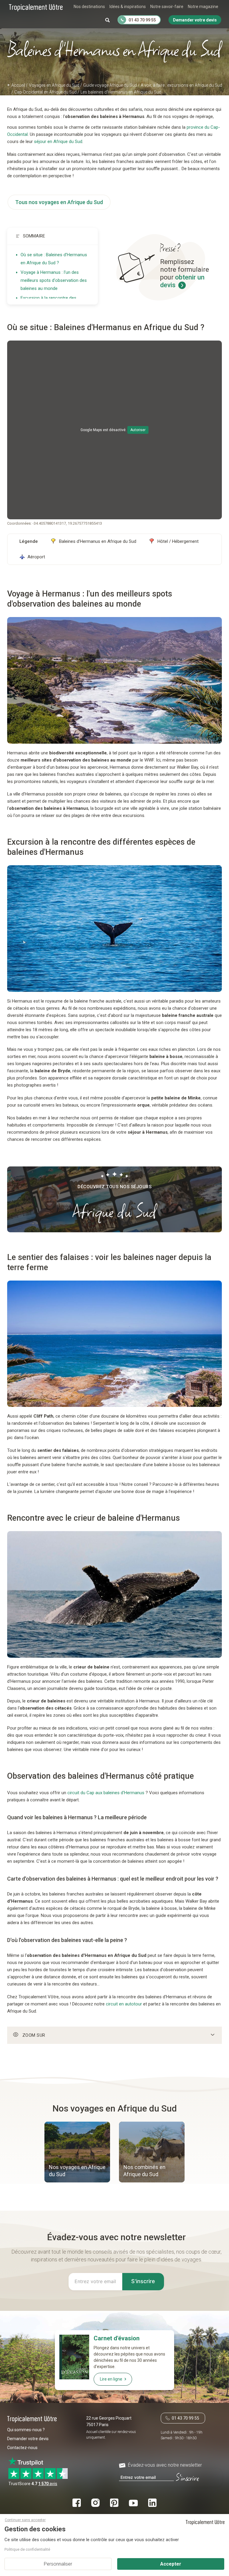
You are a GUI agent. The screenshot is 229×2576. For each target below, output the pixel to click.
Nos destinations (89, 7)
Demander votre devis (28, 2439)
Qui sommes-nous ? (26, 2430)
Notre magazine (203, 7)
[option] (77, 2153)
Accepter (171, 2564)
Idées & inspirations (128, 7)
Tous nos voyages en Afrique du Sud (59, 202)
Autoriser (138, 430)
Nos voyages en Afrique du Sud (77, 2171)
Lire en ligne (111, 2379)
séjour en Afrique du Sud (58, 142)
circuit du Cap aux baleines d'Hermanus (106, 1793)
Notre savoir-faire (167, 7)
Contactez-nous (22, 2448)
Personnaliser (58, 2564)
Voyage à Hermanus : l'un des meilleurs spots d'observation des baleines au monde (54, 280)
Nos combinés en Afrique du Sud (144, 2171)
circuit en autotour (124, 2004)
